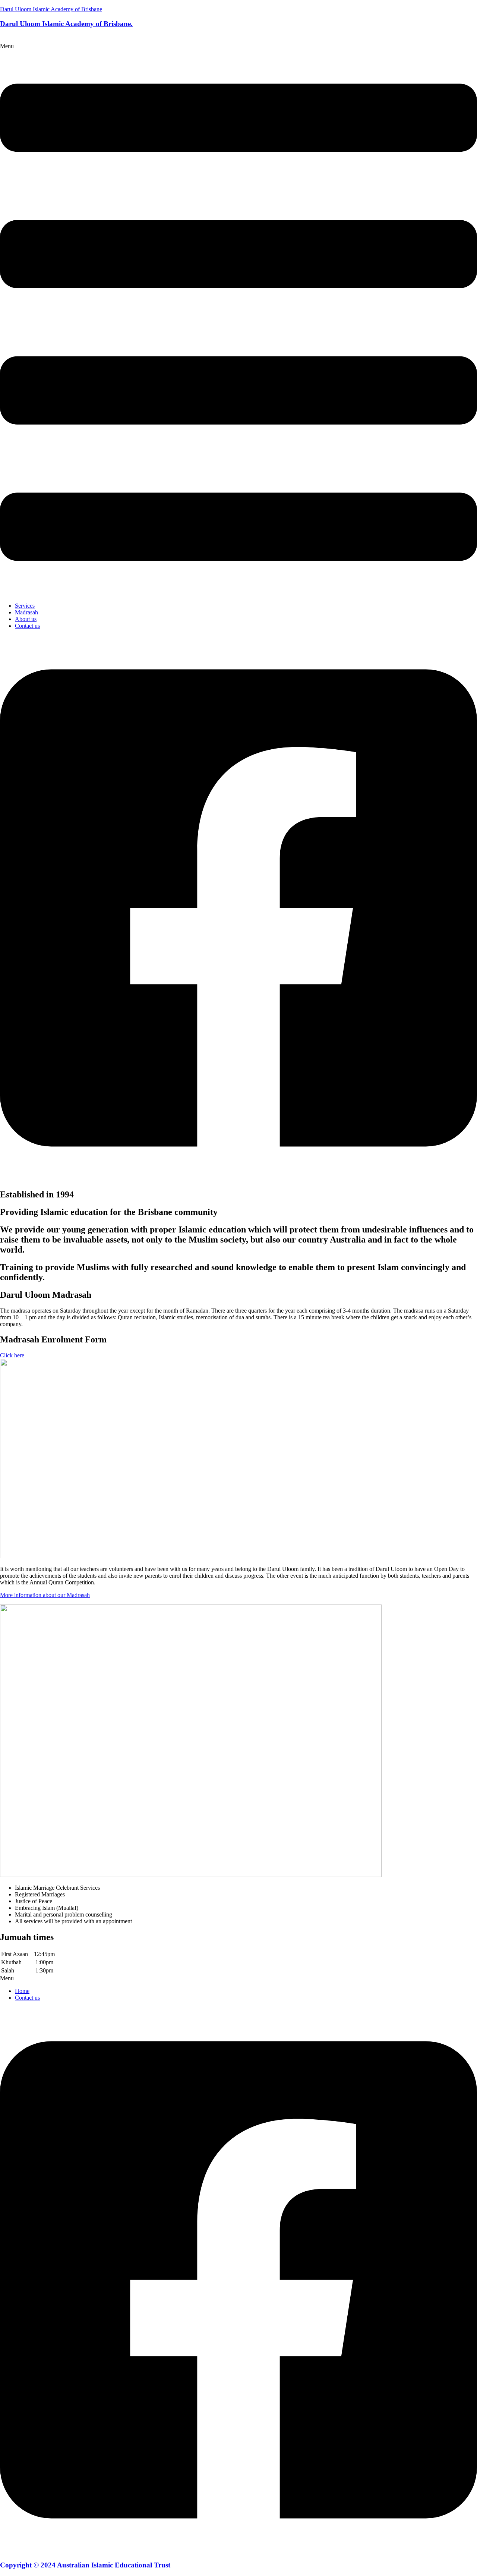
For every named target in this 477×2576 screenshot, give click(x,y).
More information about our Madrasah (45, 1595)
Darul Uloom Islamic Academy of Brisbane (51, 9)
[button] (238, 320)
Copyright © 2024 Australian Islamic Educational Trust (85, 2565)
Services (25, 606)
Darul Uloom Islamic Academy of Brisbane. (66, 24)
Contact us (27, 626)
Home (22, 1991)
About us (26, 619)
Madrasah (26, 612)
